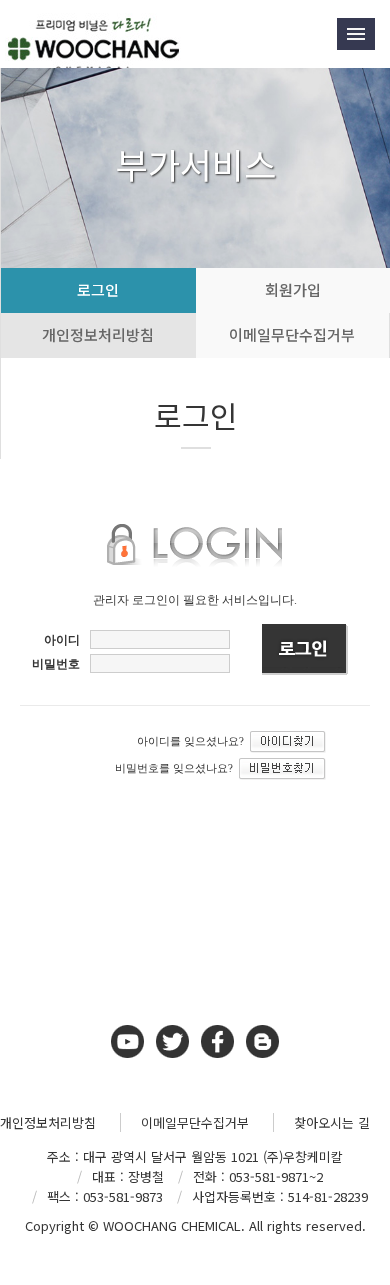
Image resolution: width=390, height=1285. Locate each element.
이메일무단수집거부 (195, 1122)
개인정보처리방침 (98, 334)
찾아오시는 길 (332, 1122)
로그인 (98, 289)
